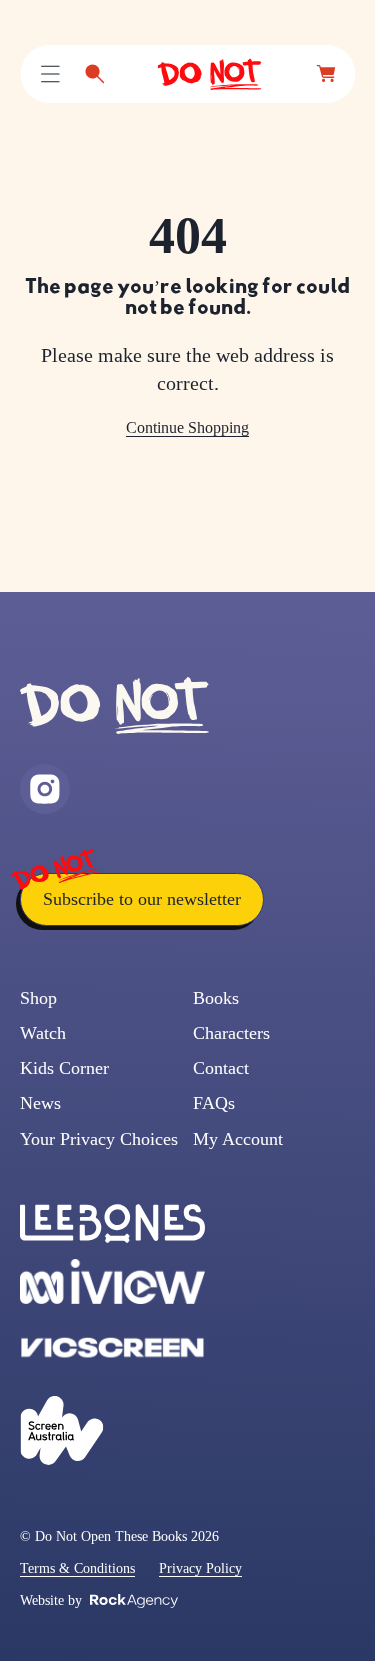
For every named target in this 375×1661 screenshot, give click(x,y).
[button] (50, 74)
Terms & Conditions (77, 1568)
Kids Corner (64, 1068)
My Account (238, 1139)
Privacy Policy (200, 1568)
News (40, 1103)
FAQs (214, 1103)
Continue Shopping (187, 427)
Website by (51, 1600)
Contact (221, 1068)
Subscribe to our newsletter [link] (142, 899)
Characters (231, 1033)
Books (216, 998)
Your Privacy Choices (99, 1139)
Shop (38, 998)
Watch (43, 1033)
